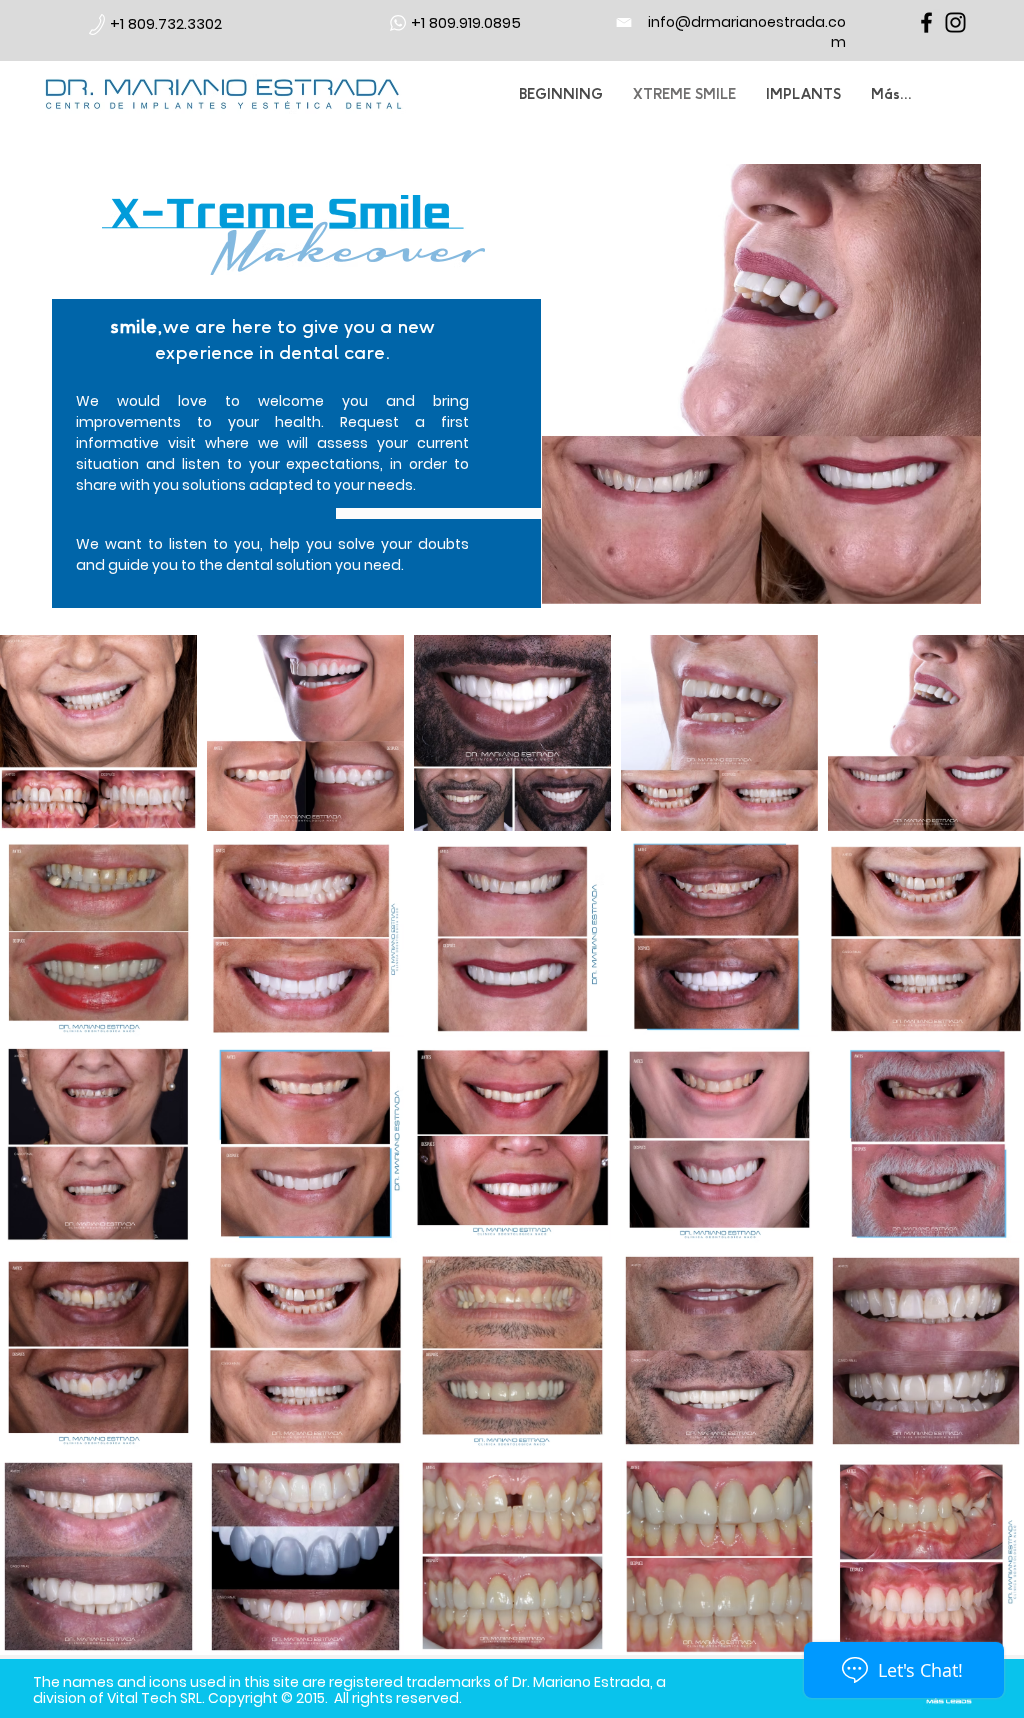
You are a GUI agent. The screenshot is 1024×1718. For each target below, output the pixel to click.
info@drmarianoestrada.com (747, 32)
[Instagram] (955, 22)
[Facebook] (926, 22)
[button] (442, 513)
